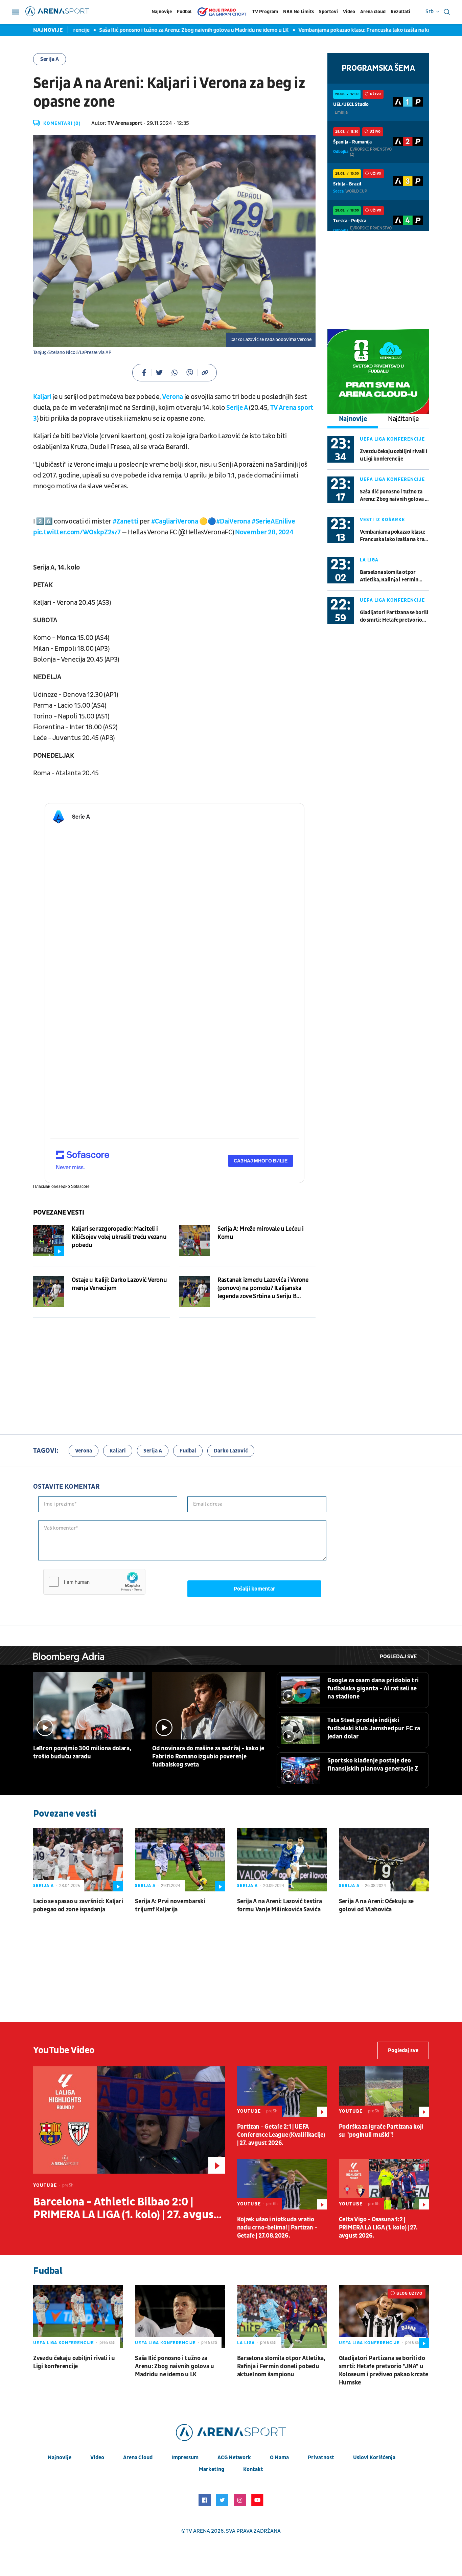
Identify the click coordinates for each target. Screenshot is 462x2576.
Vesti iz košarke (382, 520)
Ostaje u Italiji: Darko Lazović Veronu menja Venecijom (119, 1284)
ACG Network (234, 2458)
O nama (279, 2458)
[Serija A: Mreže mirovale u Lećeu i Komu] (194, 1241)
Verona (172, 397)
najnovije (60, 2458)
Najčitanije (403, 419)
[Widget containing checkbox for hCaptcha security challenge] (94, 1582)
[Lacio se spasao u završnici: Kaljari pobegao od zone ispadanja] (78, 1860)
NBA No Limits (298, 12)
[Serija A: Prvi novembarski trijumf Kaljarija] (180, 1860)
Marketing (212, 2469)
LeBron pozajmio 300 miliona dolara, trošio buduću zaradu (82, 1752)
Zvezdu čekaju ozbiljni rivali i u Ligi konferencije (394, 455)
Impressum (185, 2458)
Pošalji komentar (255, 1589)
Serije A (238, 408)
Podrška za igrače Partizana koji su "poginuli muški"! (381, 2131)
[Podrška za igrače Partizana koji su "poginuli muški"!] (384, 2092)
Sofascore (80, 1186)
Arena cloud (373, 12)
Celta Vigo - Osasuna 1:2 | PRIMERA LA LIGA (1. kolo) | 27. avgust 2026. (378, 2228)
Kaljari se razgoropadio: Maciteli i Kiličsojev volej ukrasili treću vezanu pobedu (119, 1237)
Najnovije (162, 12)
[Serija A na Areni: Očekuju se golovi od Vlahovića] (384, 1860)
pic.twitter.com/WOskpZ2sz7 (77, 532)
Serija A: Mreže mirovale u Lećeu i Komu (261, 1233)
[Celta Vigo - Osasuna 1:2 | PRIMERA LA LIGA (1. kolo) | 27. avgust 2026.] (384, 2184)
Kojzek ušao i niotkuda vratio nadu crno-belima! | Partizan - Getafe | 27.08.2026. (277, 2228)
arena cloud (138, 2458)
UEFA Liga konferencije (392, 439)
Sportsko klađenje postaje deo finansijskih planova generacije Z (373, 1765)
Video (349, 12)
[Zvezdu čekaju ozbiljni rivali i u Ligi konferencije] (78, 2317)
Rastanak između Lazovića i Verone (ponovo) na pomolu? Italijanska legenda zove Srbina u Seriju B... (263, 1288)
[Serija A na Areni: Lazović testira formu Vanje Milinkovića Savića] (282, 1860)
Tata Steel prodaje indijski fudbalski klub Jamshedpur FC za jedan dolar (374, 1728)
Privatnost (321, 2458)
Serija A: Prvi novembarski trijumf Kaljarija (170, 1905)
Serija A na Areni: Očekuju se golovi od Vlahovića (376, 1905)
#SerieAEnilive (273, 521)
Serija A (50, 59)
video (97, 2458)
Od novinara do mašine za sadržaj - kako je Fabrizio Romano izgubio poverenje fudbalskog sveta (208, 1757)
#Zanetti (125, 521)
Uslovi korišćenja (374, 2458)
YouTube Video (64, 2050)
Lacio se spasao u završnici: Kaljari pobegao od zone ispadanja (78, 1905)
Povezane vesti (59, 1213)
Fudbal (184, 12)
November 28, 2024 (264, 532)
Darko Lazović (231, 1451)
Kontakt (253, 2469)
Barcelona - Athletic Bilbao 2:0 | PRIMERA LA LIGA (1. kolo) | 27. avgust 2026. (126, 2208)
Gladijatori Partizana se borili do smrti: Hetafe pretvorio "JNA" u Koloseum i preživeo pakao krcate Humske (394, 616)
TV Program (265, 12)
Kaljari (43, 397)
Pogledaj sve (398, 1657)
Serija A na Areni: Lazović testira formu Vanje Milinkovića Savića (280, 1905)
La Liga (369, 560)
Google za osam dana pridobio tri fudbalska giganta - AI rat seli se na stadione (373, 1689)
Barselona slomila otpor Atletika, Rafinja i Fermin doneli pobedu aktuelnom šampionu (390, 576)
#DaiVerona (233, 521)
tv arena (198, 2531)
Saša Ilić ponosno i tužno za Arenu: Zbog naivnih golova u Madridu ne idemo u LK (160, 30)
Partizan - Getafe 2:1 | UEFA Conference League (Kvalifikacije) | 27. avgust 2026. (281, 2135)
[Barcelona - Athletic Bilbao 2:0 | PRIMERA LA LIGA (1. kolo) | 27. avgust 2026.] (129, 2120)
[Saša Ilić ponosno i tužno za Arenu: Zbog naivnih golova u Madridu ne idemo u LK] (180, 2317)
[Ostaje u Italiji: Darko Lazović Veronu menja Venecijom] (49, 1292)
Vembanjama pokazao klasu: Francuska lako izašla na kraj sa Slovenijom (350, 30)
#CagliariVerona (175, 521)
